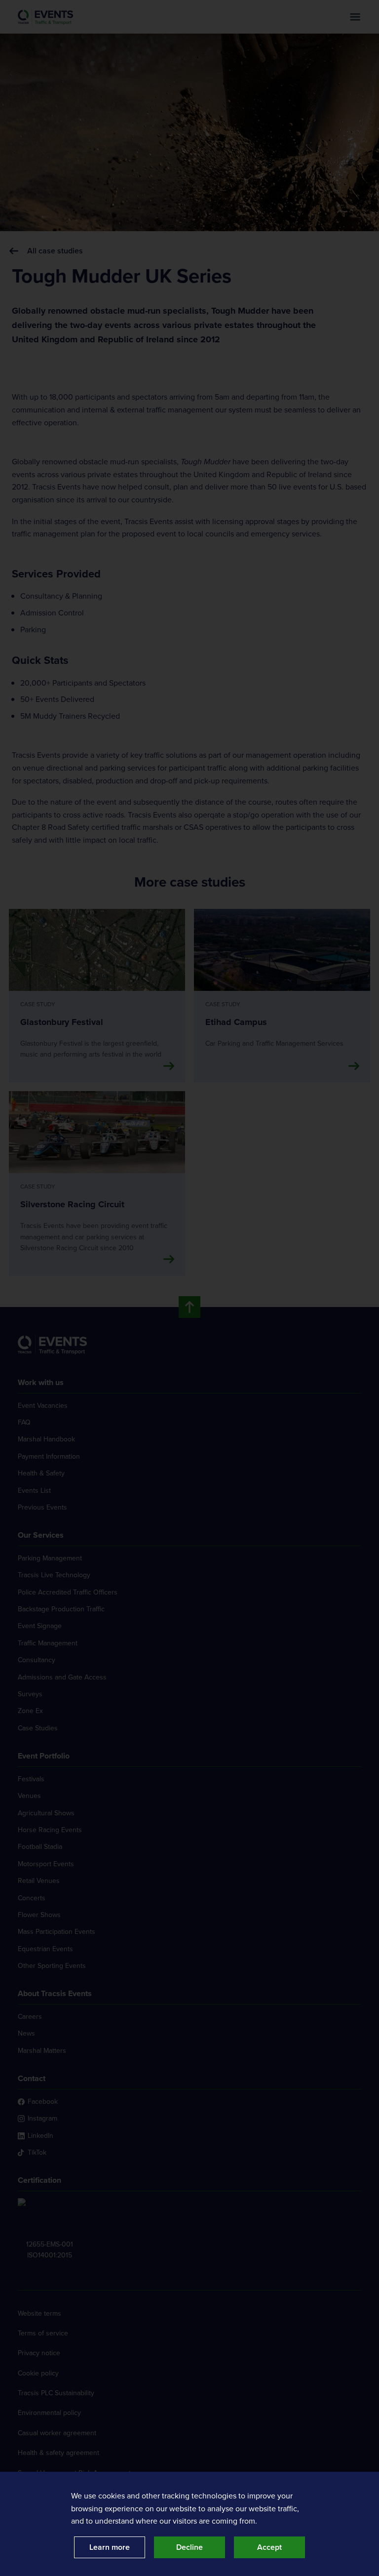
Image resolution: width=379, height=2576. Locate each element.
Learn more (110, 2547)
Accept (269, 2547)
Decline (189, 2547)
